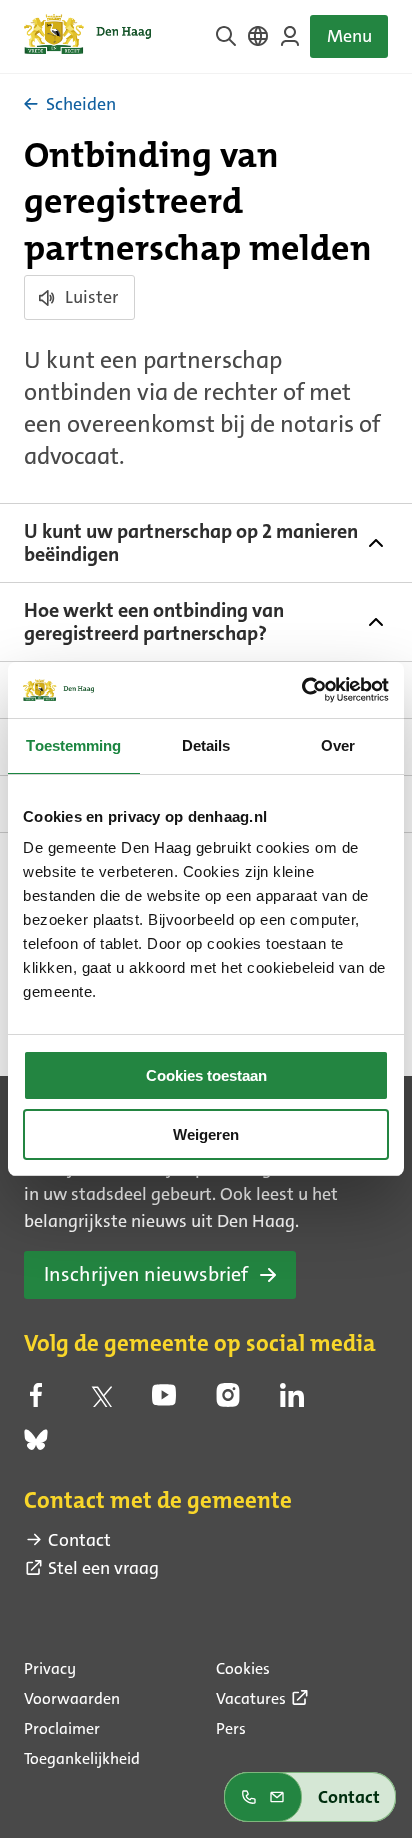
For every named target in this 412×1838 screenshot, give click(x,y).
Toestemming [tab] (73, 745)
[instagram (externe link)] (228, 1401)
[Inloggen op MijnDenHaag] (290, 36)
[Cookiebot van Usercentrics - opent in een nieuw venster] (301, 690)
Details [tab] (206, 745)
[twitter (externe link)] (100, 1401)
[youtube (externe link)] (164, 1401)
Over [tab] (338, 745)
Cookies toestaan (206, 1075)
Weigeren (206, 1134)
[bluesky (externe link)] (36, 1446)
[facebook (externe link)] (36, 1401)
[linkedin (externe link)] (292, 1401)
